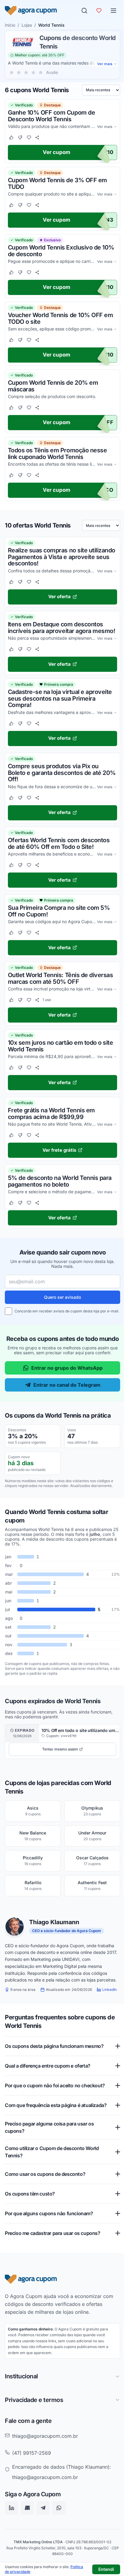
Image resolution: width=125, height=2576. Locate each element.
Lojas (27, 25)
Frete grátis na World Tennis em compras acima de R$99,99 (51, 1114)
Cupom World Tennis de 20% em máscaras (53, 386)
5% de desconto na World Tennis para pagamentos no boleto (60, 1181)
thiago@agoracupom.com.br (45, 2471)
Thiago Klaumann (54, 1922)
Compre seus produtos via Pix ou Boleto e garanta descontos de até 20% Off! (62, 773)
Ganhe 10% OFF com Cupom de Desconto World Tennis (51, 116)
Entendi (106, 2569)
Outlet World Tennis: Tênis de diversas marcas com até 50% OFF (60, 979)
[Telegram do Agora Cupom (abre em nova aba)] (43, 2543)
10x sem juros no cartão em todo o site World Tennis (60, 1046)
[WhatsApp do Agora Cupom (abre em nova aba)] (59, 2543)
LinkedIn (110, 1990)
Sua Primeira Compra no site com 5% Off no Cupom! (59, 911)
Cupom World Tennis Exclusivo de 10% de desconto (61, 251)
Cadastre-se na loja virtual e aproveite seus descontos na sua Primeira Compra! (60, 699)
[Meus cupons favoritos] (99, 11)
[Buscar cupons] (84, 11)
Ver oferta (59, 597)
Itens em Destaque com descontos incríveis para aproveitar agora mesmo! (61, 628)
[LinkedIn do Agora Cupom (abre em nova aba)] (12, 2543)
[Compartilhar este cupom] (37, 137)
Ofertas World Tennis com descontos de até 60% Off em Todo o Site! (59, 844)
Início (10, 25)
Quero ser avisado (62, 1297)
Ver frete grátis (59, 1150)
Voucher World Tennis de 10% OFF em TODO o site (60, 318)
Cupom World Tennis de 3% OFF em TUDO (57, 183)
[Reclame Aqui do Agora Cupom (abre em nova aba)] (27, 2543)
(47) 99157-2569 (32, 2488)
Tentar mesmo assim (60, 1749)
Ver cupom (57, 152)
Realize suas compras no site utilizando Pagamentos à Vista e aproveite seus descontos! (62, 557)
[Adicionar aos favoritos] (29, 137)
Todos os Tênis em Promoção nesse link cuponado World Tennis (57, 454)
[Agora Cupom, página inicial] (31, 11)
